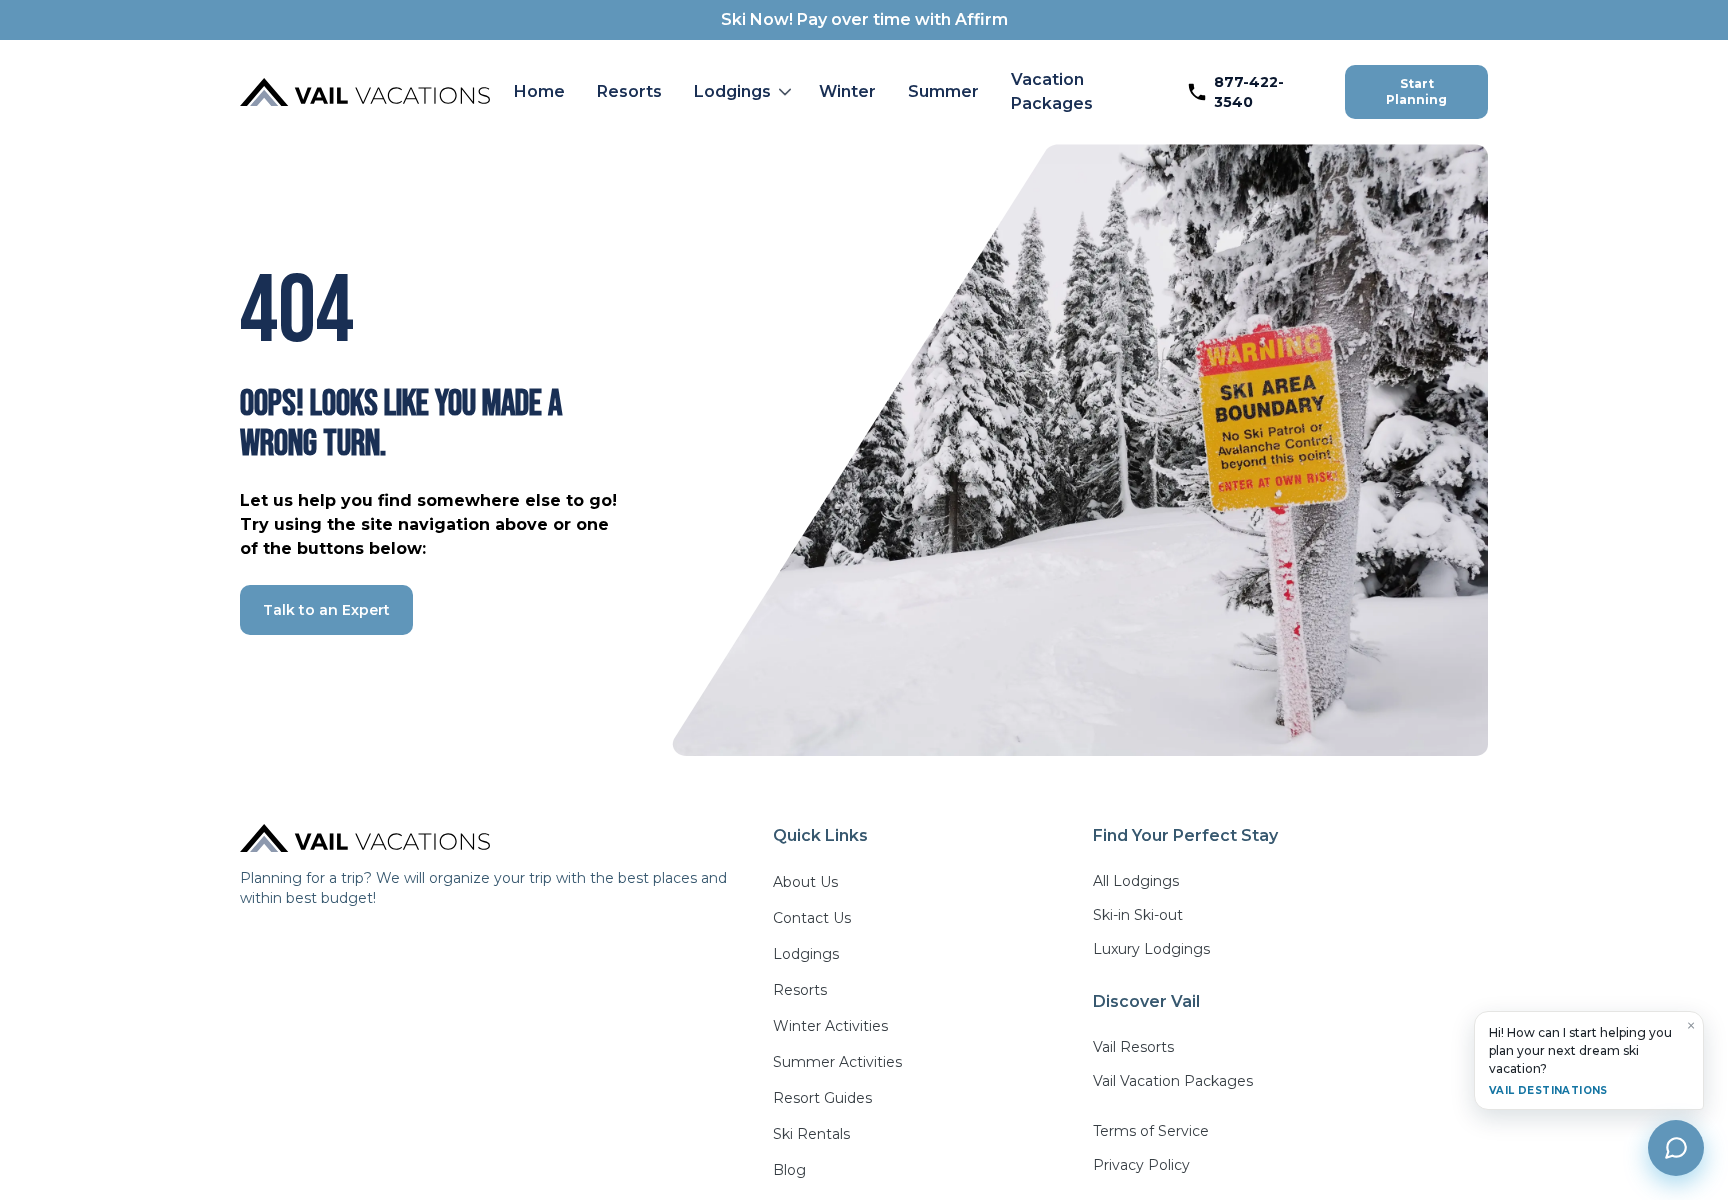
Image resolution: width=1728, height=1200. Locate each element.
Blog (789, 1170)
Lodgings (732, 91)
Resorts (629, 91)
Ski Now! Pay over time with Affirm (864, 19)
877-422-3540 (1249, 92)
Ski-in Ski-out (1138, 915)
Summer (943, 91)
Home (539, 91)
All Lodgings (1136, 881)
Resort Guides (822, 1098)
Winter (847, 91)
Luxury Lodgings (1151, 949)
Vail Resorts (1133, 1047)
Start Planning (1416, 91)
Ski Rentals (811, 1134)
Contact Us (812, 918)
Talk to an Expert (326, 610)
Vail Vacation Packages (1173, 1081)
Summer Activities (837, 1062)
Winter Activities (830, 1026)
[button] (740, 92)
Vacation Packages (1052, 91)
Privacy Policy (1141, 1165)
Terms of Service (1151, 1131)
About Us (805, 882)
